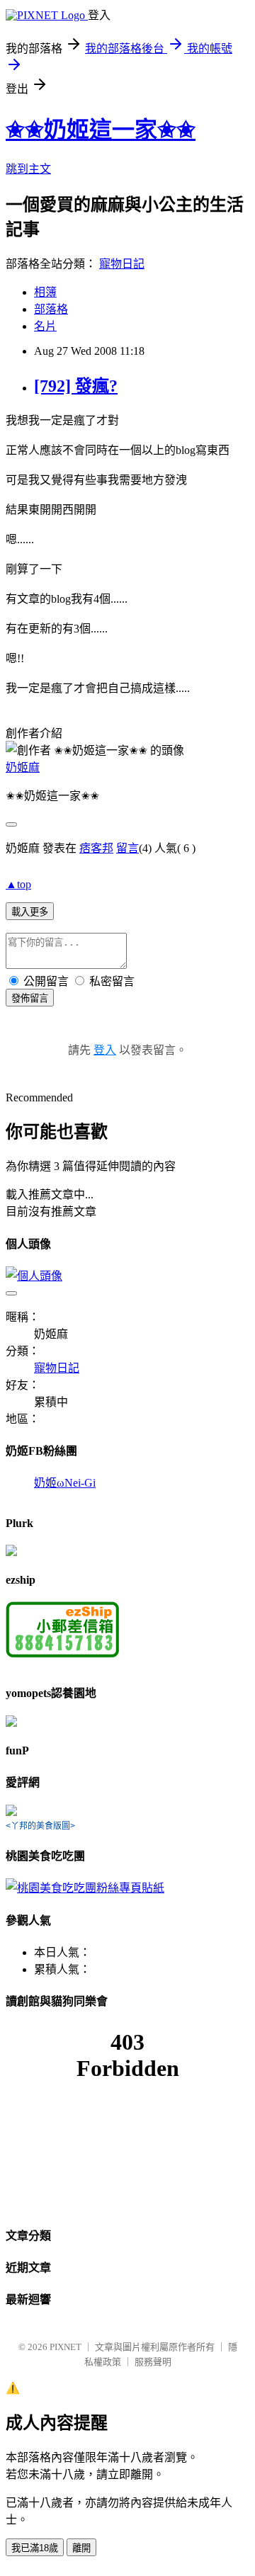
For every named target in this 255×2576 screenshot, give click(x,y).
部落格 (51, 309)
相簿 (45, 292)
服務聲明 (153, 2362)
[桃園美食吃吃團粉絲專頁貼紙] (85, 1888)
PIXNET (66, 2347)
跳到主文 (28, 169)
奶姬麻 (23, 767)
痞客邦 (96, 848)
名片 (45, 326)
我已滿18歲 (35, 2548)
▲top (18, 884)
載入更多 (30, 912)
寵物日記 (122, 264)
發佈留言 (30, 998)
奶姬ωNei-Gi (65, 1483)
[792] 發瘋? (76, 386)
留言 (127, 848)
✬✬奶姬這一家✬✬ (101, 130)
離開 (81, 2548)
